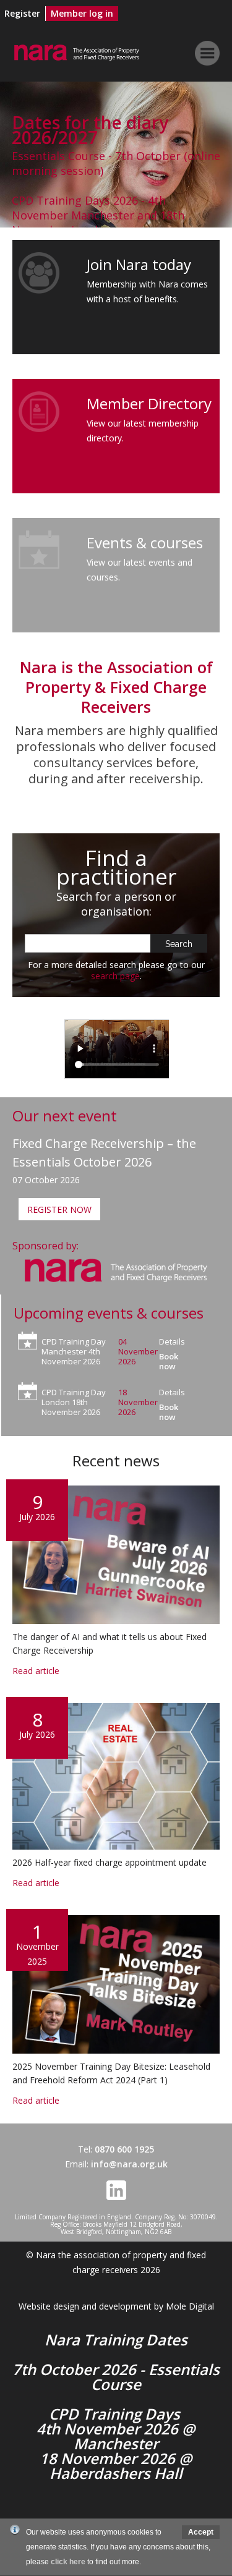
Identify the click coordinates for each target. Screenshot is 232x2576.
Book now (169, 1361)
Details (172, 1341)
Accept (201, 2532)
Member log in (82, 13)
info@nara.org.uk (129, 2164)
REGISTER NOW (59, 1209)
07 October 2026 (46, 1180)
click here (68, 2562)
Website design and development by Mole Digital (116, 2306)
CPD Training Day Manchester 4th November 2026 (74, 1351)
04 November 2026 (138, 1351)
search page (115, 976)
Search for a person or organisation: (116, 904)
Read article (116, 1596)
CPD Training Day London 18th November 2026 (74, 1402)
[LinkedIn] (116, 2197)
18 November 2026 (138, 1402)
